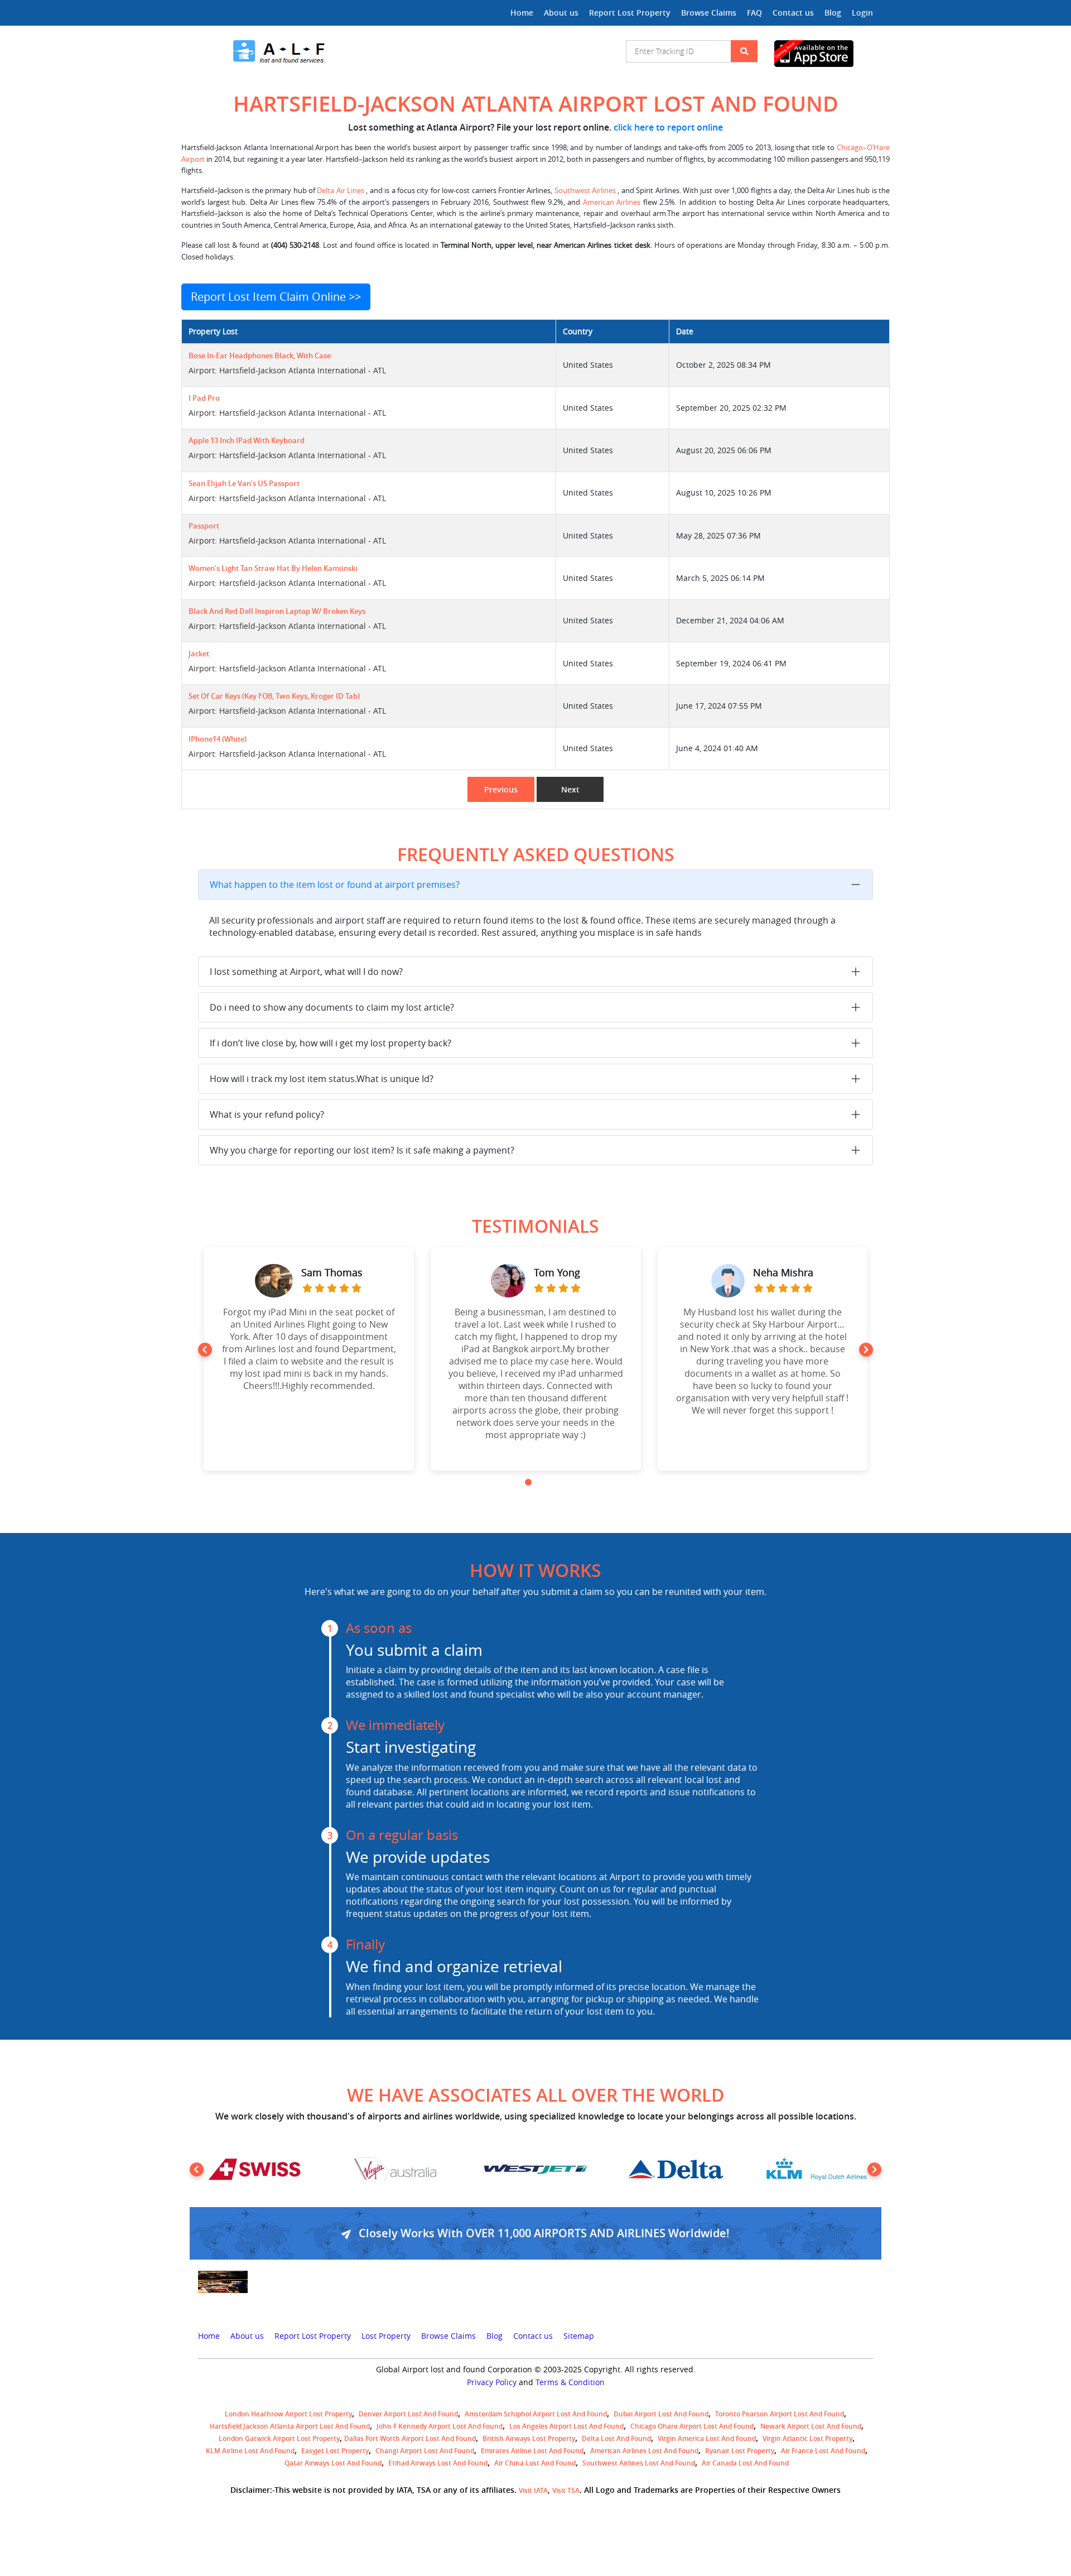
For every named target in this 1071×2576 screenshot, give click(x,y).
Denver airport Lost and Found (408, 2414)
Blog (833, 13)
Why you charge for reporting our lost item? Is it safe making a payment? (362, 1150)
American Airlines (612, 202)
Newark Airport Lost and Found (811, 2426)
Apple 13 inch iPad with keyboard (247, 441)
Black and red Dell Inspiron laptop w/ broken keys (277, 611)
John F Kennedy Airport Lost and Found (440, 2426)
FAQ (754, 13)
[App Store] (824, 54)
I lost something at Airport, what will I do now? (306, 972)
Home (522, 13)
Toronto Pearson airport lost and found (780, 2414)
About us (561, 13)
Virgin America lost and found (707, 2438)
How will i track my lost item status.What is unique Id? (322, 1079)
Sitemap (579, 2336)
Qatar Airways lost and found (333, 2463)
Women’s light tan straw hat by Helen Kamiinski (273, 568)
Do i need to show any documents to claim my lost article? (332, 1007)
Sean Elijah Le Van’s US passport (244, 484)
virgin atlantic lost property (807, 2438)
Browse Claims (709, 13)
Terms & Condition (570, 2382)
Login (862, 13)
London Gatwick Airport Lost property (279, 2438)
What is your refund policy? (267, 1114)
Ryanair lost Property (740, 2451)
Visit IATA (533, 2490)
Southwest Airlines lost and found (639, 2463)
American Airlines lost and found (644, 2451)
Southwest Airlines (586, 191)
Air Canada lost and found (745, 2463)
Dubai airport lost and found (661, 2414)
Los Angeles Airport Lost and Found (566, 2426)
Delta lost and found (616, 2438)
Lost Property (386, 2336)
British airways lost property (529, 2438)
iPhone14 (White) (218, 739)
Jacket (199, 654)
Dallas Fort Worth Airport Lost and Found (410, 2438)
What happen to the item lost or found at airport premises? (335, 885)
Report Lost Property (630, 13)
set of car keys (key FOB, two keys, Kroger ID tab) (274, 696)
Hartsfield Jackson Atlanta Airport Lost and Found (290, 2426)
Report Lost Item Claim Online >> (276, 297)
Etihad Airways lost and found (438, 2463)
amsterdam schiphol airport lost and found (536, 2414)
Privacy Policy (492, 2382)
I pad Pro (204, 398)
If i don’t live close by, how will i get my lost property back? (331, 1043)
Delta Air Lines (341, 191)
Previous (501, 789)
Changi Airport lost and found (425, 2451)
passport (204, 526)
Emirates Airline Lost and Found (532, 2451)
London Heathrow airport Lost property (288, 2414)
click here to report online (668, 127)
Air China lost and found (535, 2463)
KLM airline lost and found (250, 2451)
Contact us (793, 13)
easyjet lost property (335, 2451)
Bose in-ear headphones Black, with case (260, 356)
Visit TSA (566, 2490)
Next (570, 789)
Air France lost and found (823, 2451)
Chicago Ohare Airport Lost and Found (692, 2426)
